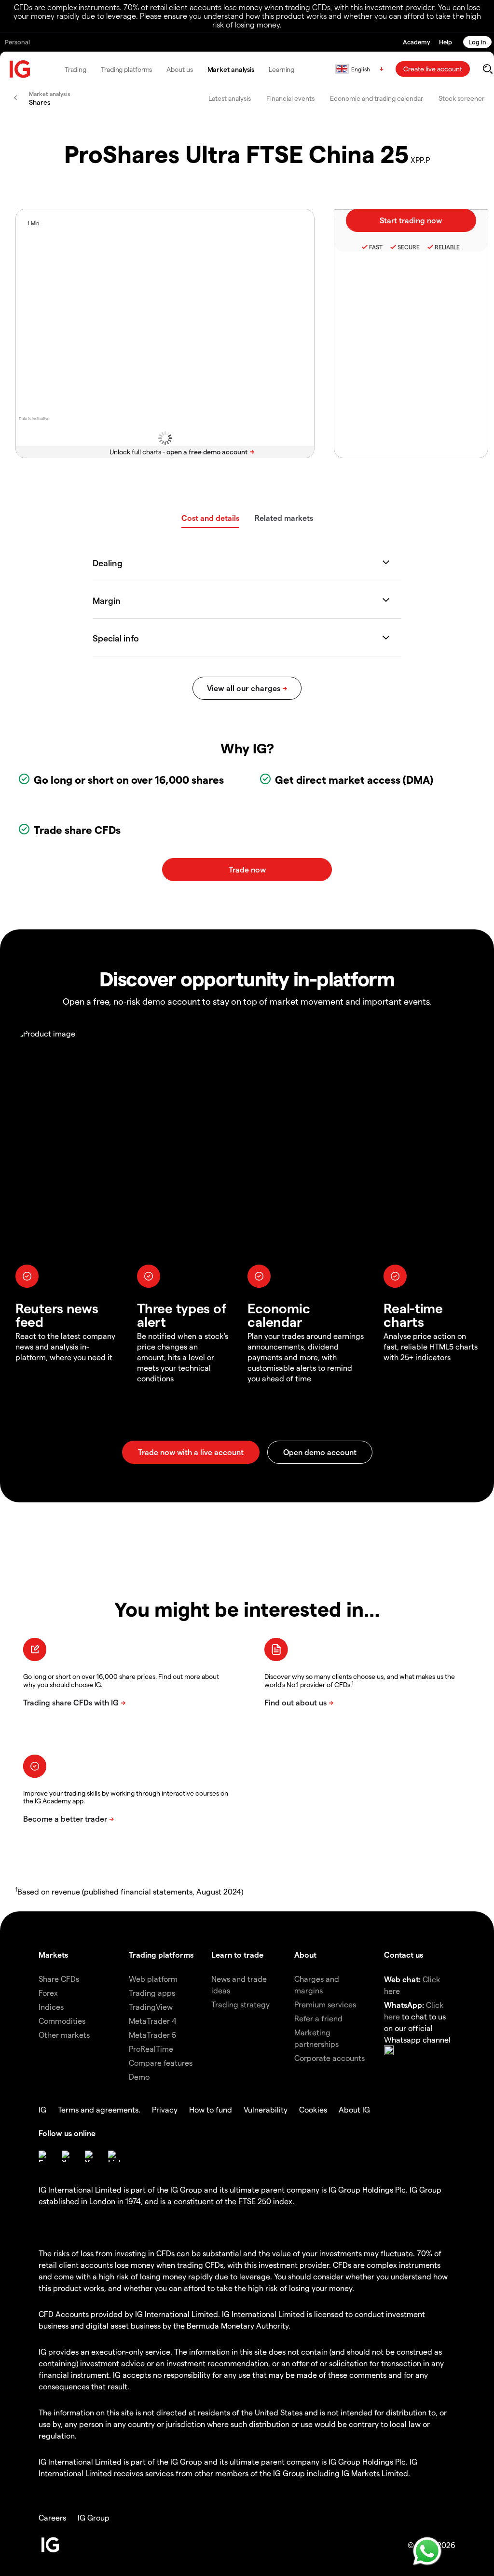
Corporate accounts (329, 2058)
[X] (68, 2156)
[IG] (20, 69)
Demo (139, 2077)
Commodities (62, 2021)
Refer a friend (318, 2018)
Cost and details (210, 518)
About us (179, 69)
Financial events (290, 98)
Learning (281, 69)
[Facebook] (44, 2156)
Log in (477, 42)
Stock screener (461, 98)
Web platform (153, 1979)
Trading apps (152, 1993)
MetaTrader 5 (152, 2035)
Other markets (64, 2035)
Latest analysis (230, 98)
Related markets (284, 518)
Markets (53, 1955)
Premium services (325, 2004)
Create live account (433, 69)
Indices (51, 2007)
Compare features (161, 2063)
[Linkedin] (114, 2156)
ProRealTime (151, 2049)
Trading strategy (240, 2004)
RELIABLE (447, 247)
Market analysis (231, 69)
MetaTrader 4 (153, 2021)
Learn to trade (237, 1955)
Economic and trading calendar (377, 98)
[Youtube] (91, 2156)
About (305, 1955)
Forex (48, 1993)
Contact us (404, 1955)
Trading (75, 69)
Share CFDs (59, 1979)
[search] (487, 69)
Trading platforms (126, 69)
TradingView (151, 2007)
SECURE (409, 247)
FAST (376, 247)
